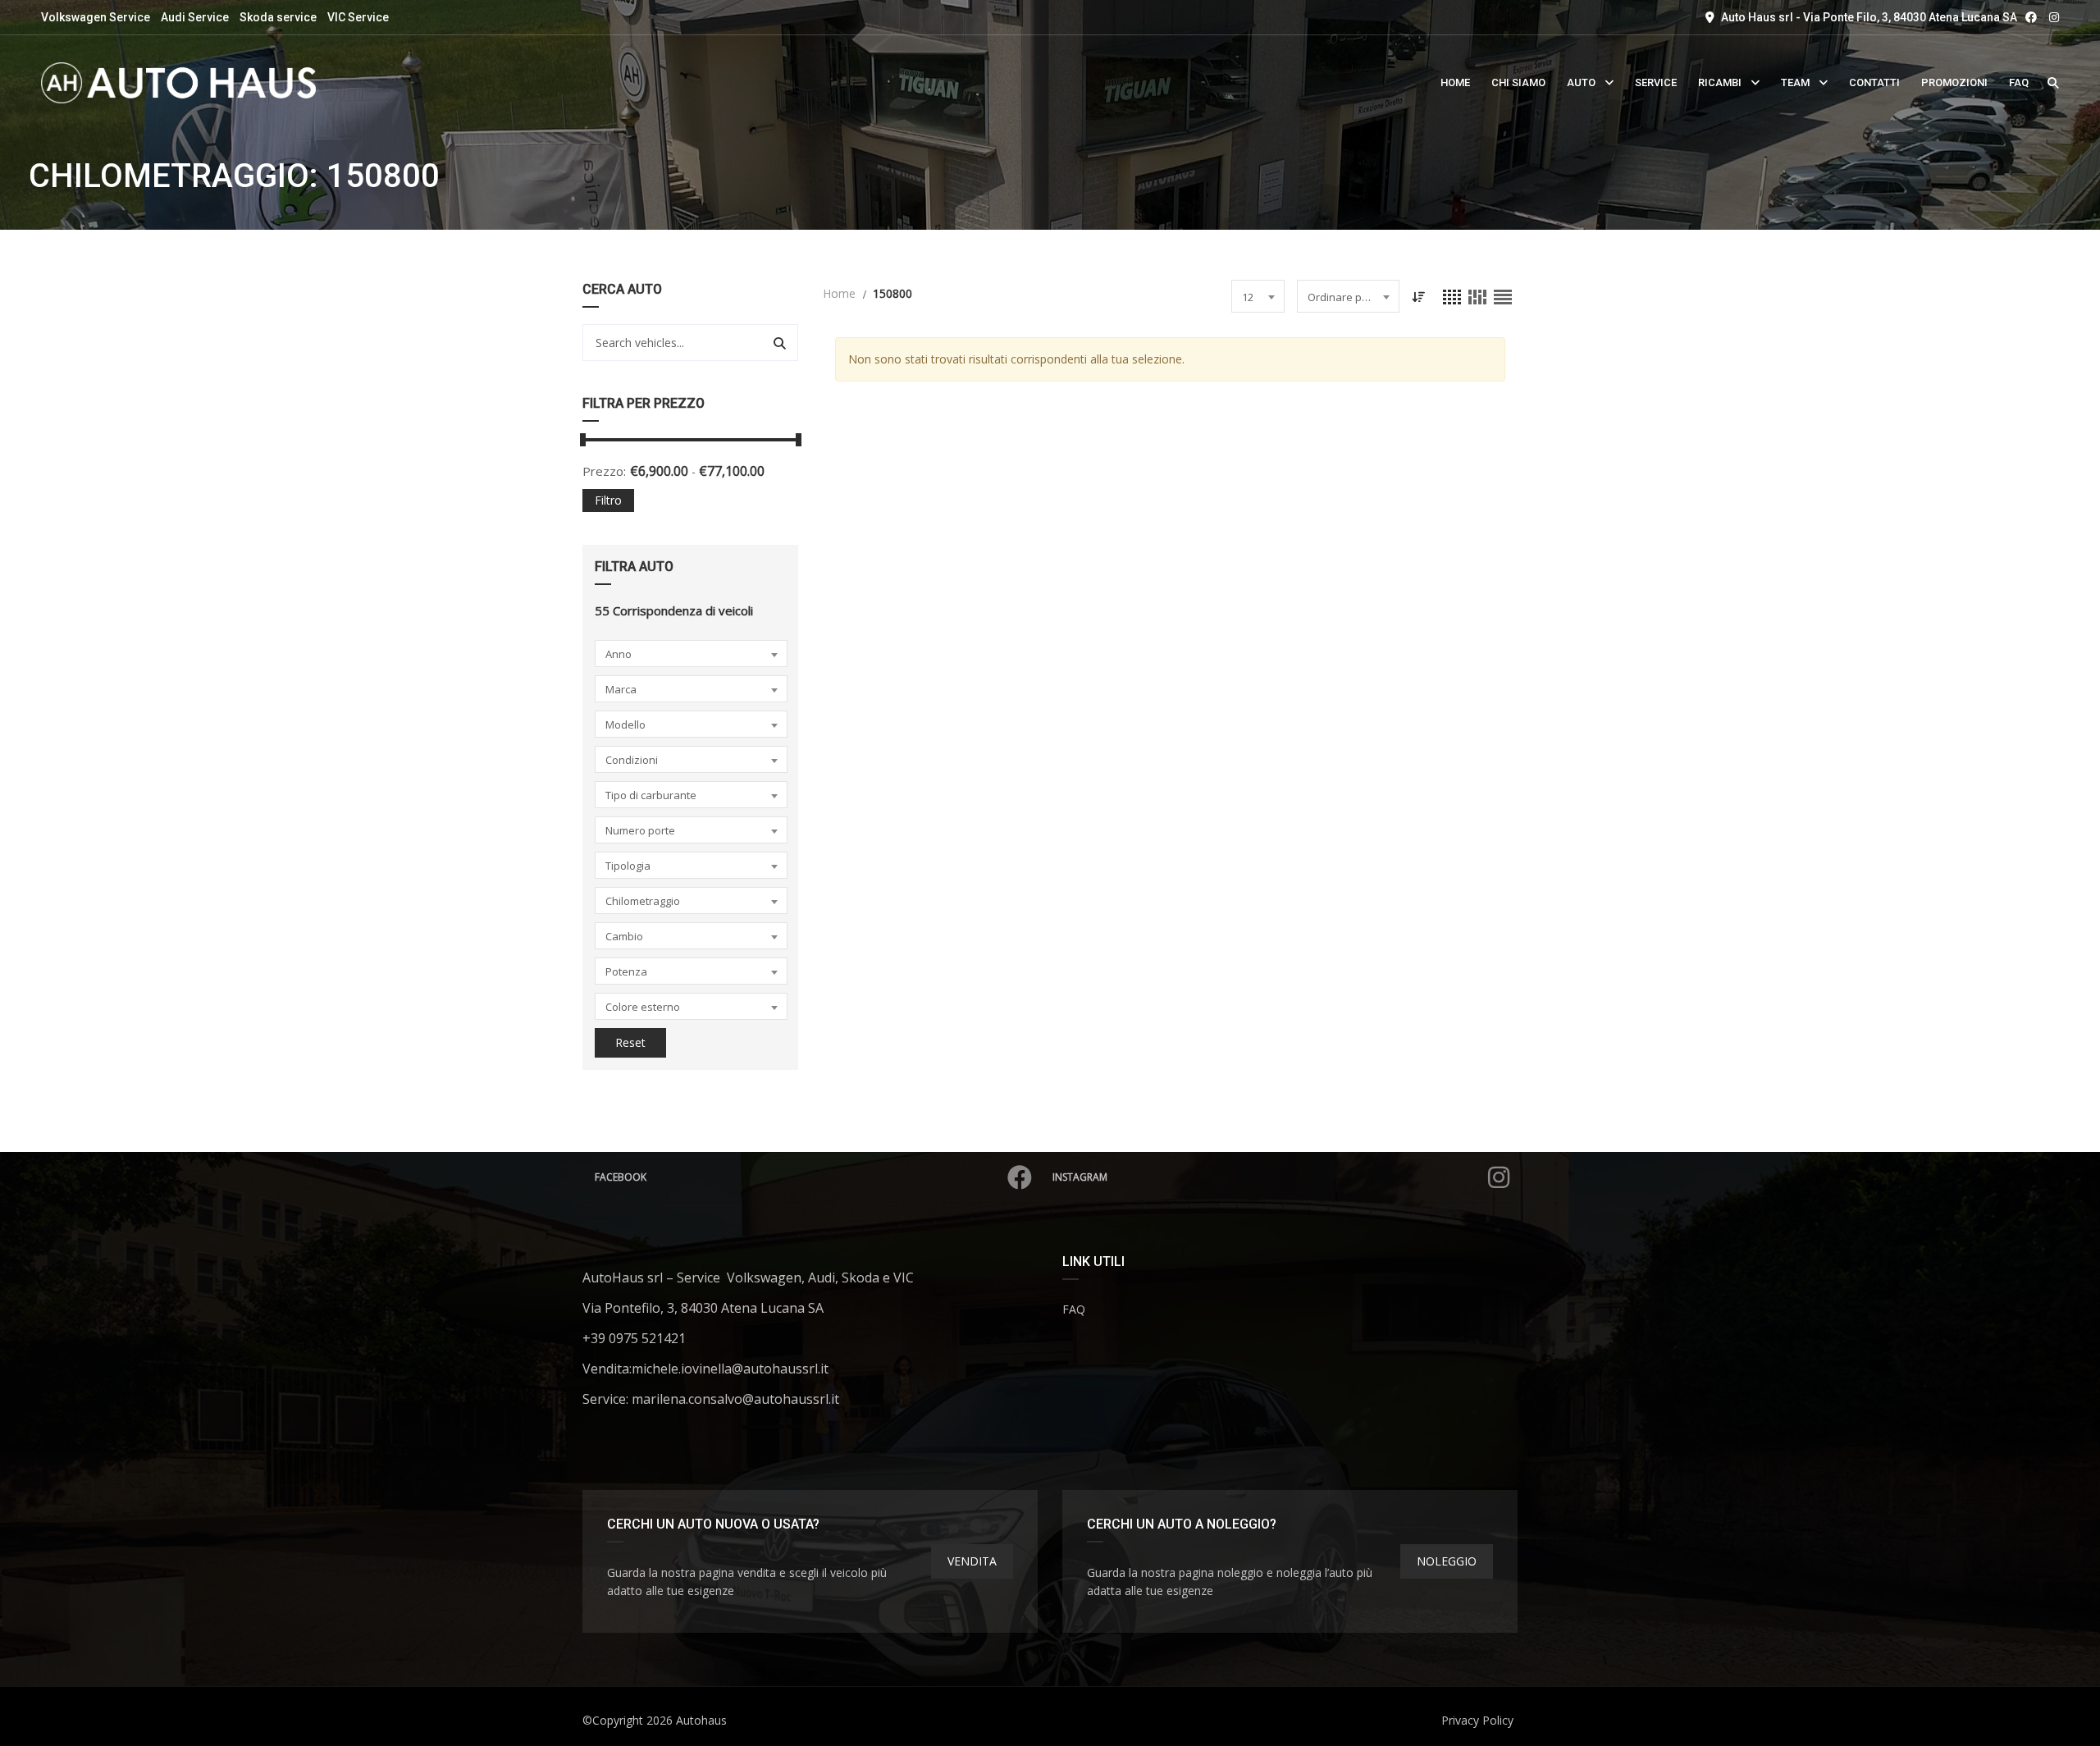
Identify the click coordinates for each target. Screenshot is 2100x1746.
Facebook (621, 1177)
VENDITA (972, 1561)
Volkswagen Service (96, 17)
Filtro (608, 500)
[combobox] (691, 654)
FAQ (1074, 1309)
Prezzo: (604, 471)
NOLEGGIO (1447, 1561)
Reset (630, 1042)
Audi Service (195, 17)
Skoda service (278, 17)
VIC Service (358, 17)
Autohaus (701, 1720)
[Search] (780, 343)
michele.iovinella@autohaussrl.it (730, 1369)
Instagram (1080, 1177)
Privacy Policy (1477, 1720)
